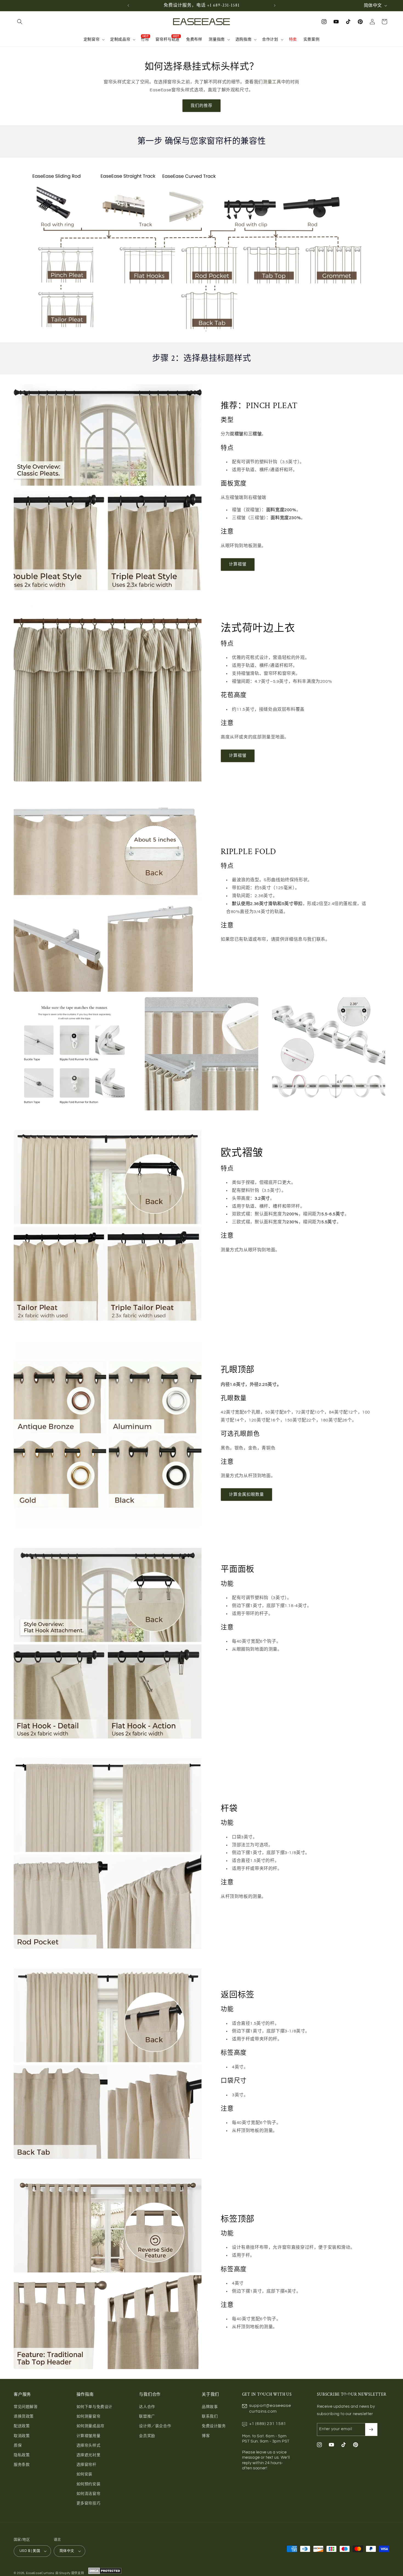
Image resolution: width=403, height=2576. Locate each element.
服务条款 (22, 2465)
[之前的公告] (128, 5)
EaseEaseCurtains (40, 2573)
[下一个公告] (275, 5)
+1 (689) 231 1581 (268, 2424)
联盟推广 (147, 2416)
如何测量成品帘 (90, 2426)
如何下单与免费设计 (94, 2407)
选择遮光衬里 (89, 2455)
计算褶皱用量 (89, 2436)
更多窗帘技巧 (89, 2503)
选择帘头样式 (89, 2446)
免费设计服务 (214, 2426)
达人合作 (147, 2407)
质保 (18, 2446)
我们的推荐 (201, 106)
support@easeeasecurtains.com (270, 2408)
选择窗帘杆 (86, 2465)
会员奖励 (147, 2436)
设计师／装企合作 (155, 2426)
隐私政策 (22, 2455)
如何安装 (84, 2474)
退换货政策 (24, 2416)
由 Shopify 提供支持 (70, 2573)
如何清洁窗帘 (89, 2494)
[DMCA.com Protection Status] (104, 2573)
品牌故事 (210, 2407)
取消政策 (22, 2436)
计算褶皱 (238, 564)
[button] (20, 22)
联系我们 (210, 2416)
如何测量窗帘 (89, 2416)
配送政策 (22, 2426)
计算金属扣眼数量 (246, 1495)
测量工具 (272, 82)
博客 (206, 2436)
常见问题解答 (26, 2407)
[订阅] (371, 2429)
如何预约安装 (89, 2484)
